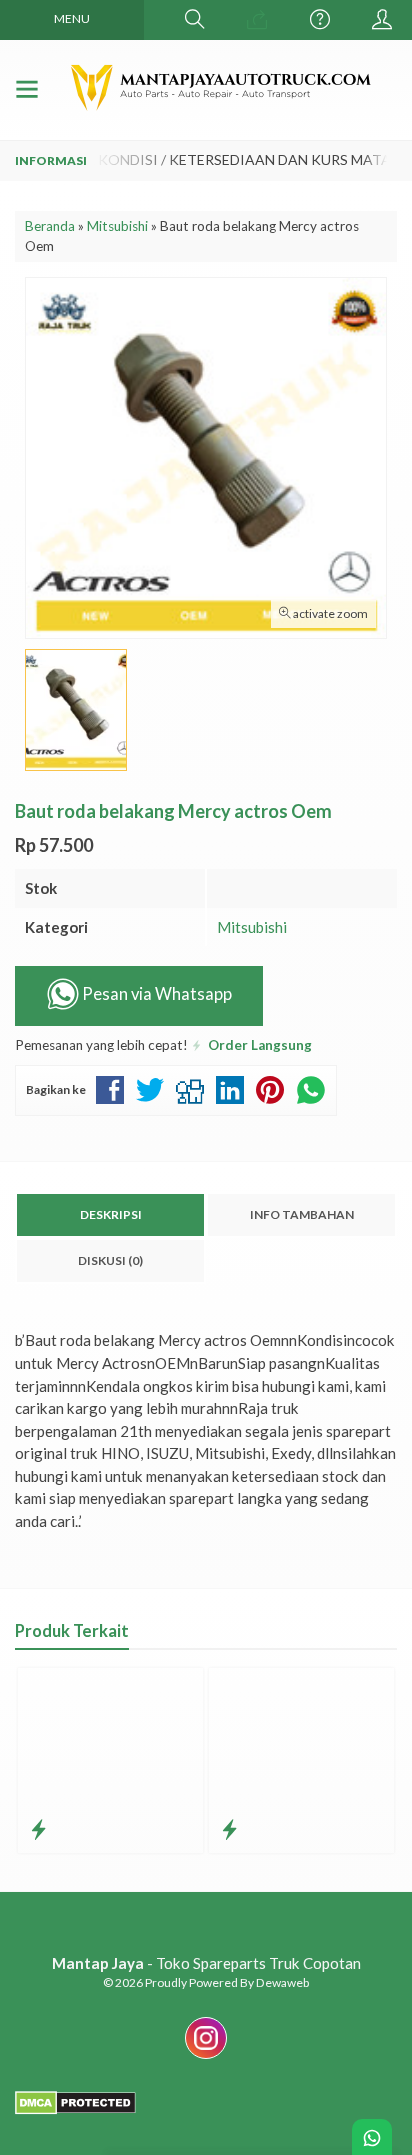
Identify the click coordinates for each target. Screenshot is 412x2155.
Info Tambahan (302, 1214)
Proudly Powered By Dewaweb (227, 1982)
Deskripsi (111, 1214)
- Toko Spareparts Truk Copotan (206, 1963)
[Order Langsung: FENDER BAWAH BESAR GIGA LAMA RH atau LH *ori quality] (229, 1829)
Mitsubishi (252, 927)
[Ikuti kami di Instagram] (206, 2058)
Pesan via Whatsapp (155, 995)
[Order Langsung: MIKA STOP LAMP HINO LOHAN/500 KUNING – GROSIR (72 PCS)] (38, 1829)
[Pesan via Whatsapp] (257, 20)
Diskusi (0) (110, 1260)
